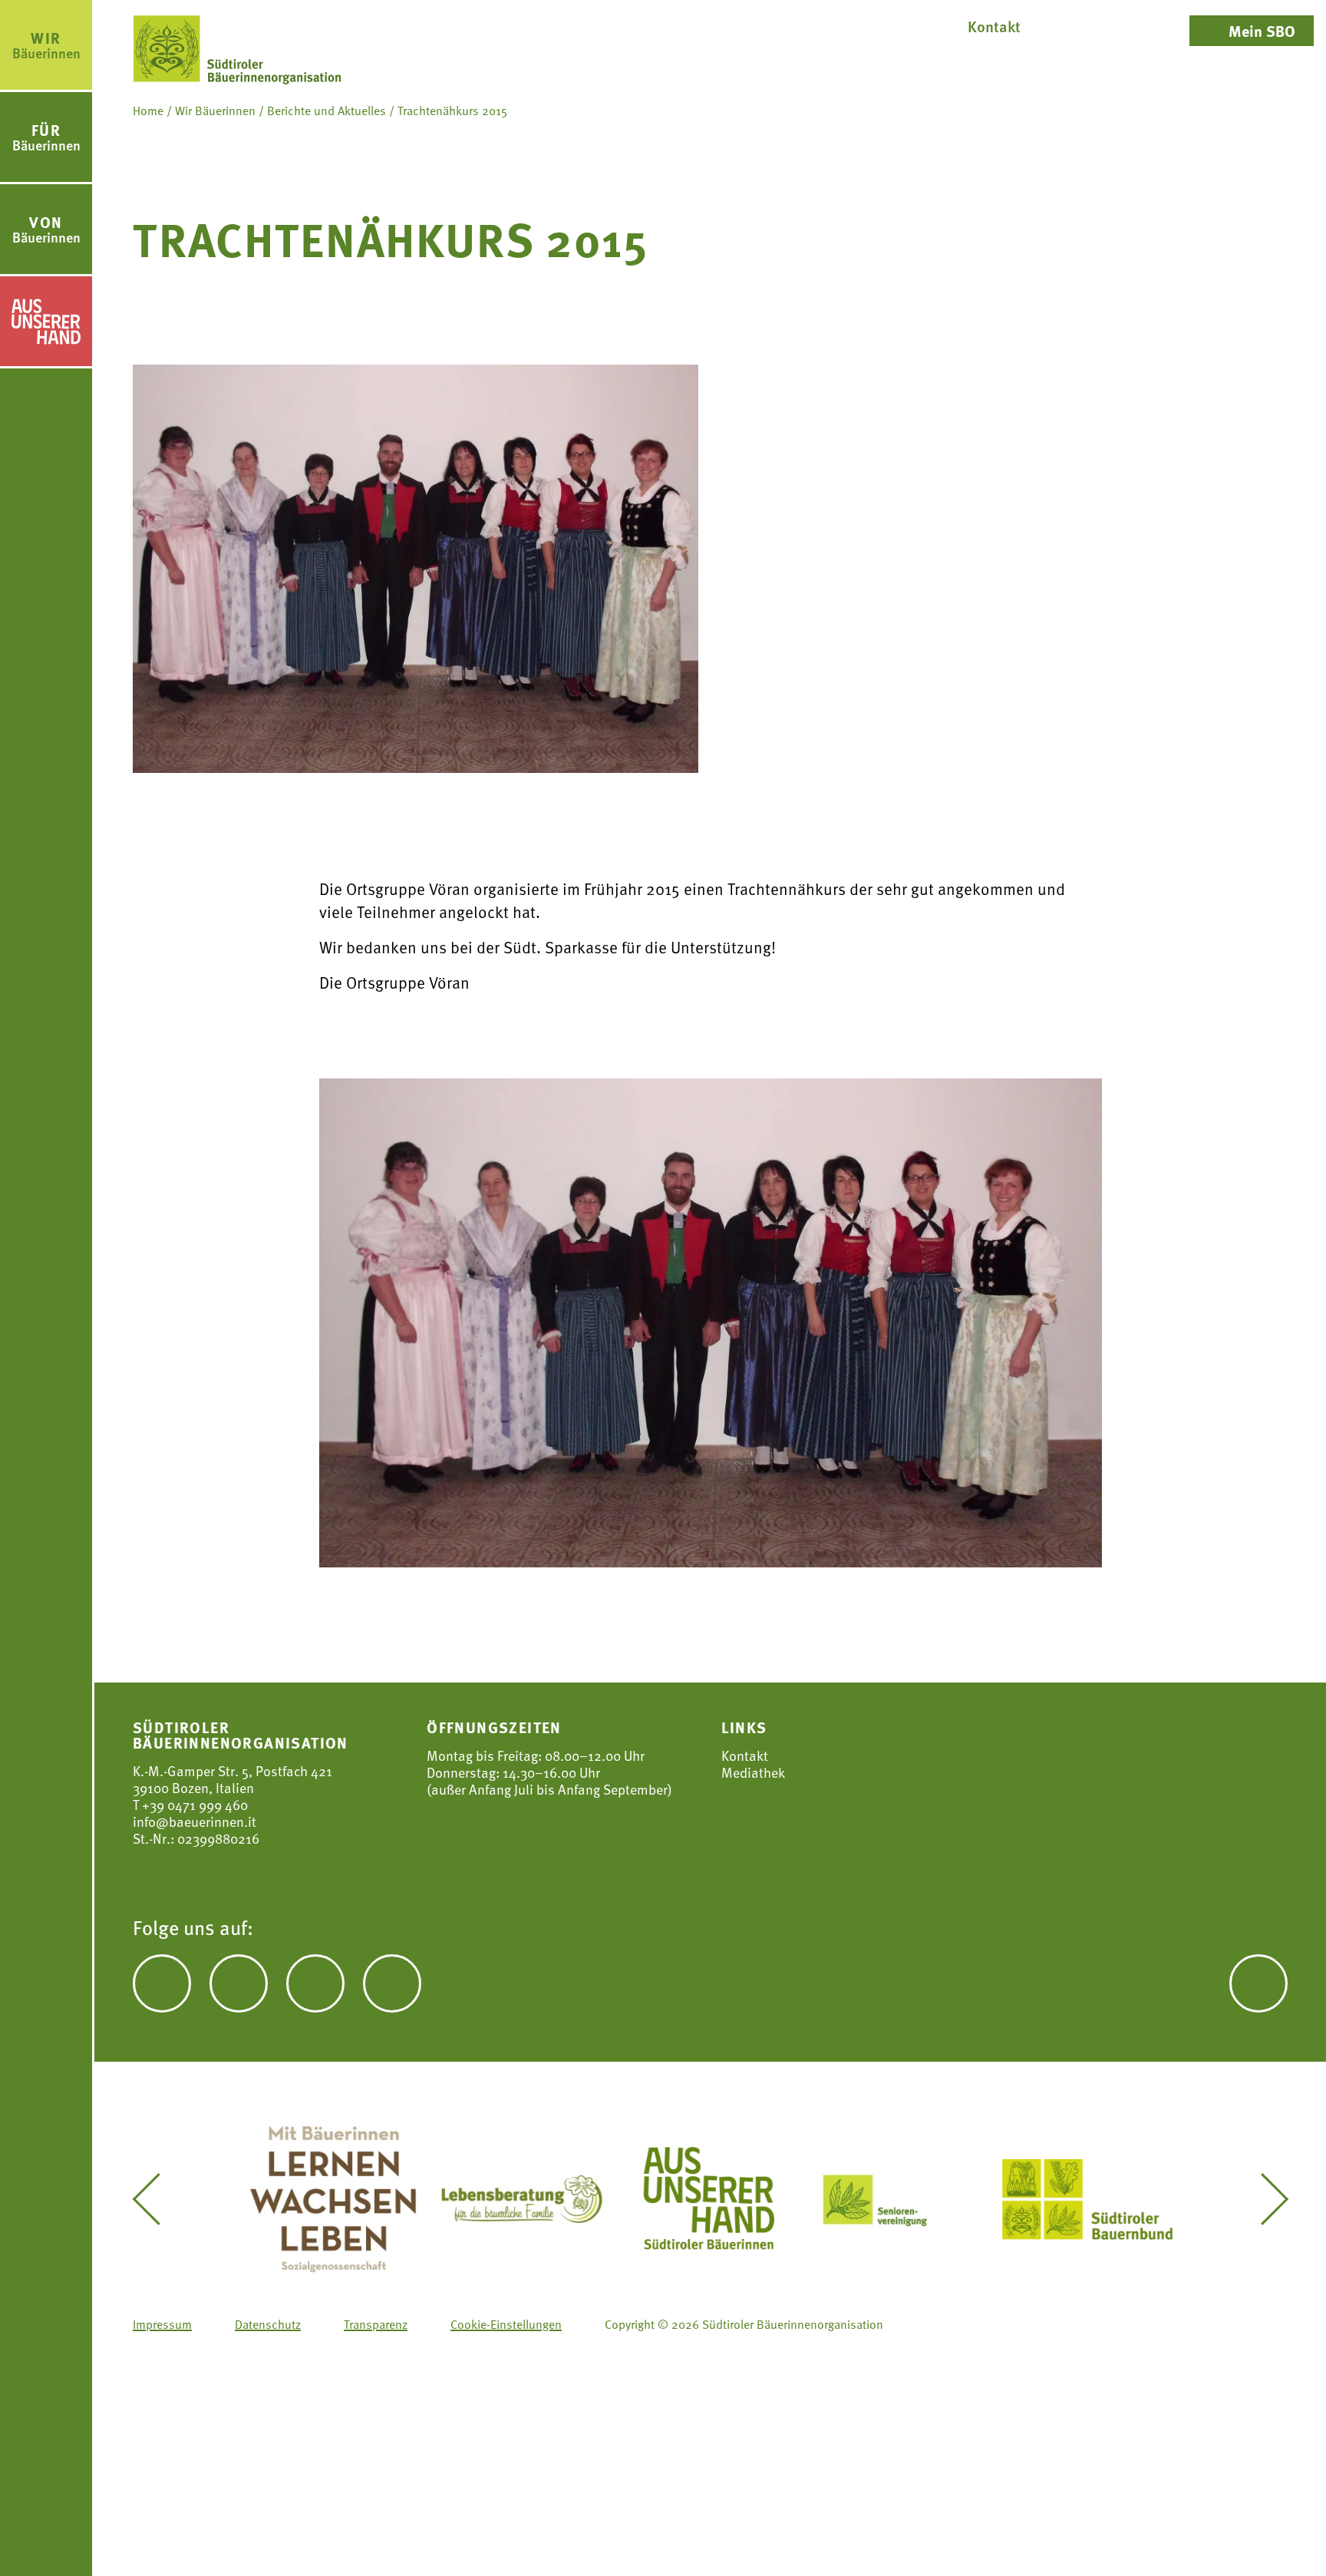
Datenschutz (268, 2324)
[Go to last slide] (157, 2199)
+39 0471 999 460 (193, 1804)
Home (148, 111)
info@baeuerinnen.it (195, 1821)
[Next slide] (1263, 2199)
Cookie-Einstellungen (506, 2324)
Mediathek (753, 1772)
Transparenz (376, 2324)
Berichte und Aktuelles (327, 111)
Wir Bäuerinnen (215, 111)
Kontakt (745, 1755)
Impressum (162, 2324)
